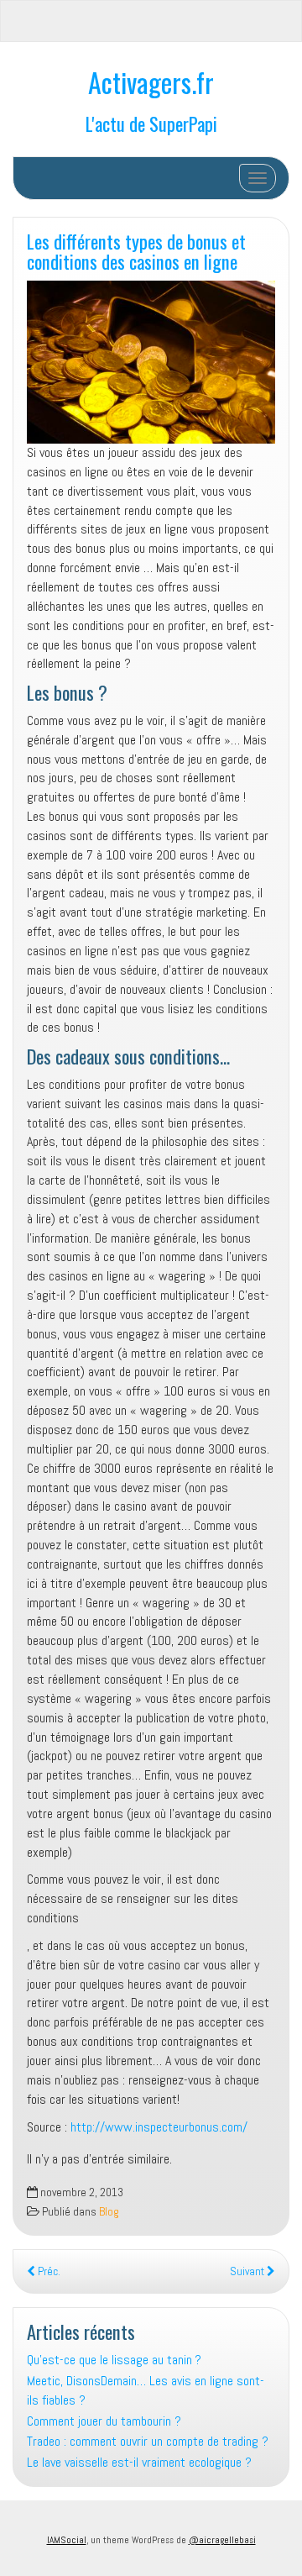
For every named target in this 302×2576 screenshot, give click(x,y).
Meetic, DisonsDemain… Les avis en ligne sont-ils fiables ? (146, 2390)
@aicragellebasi (222, 2540)
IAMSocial (67, 2540)
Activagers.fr (151, 82)
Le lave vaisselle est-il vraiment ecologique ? (139, 2462)
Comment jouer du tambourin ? (104, 2421)
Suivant (248, 2271)
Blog (109, 2212)
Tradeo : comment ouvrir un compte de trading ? (148, 2441)
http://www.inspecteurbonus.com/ (159, 2127)
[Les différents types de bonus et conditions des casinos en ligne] (151, 362)
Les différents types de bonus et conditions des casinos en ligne (136, 251)
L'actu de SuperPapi (151, 123)
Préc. (48, 2271)
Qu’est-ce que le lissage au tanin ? (114, 2360)
